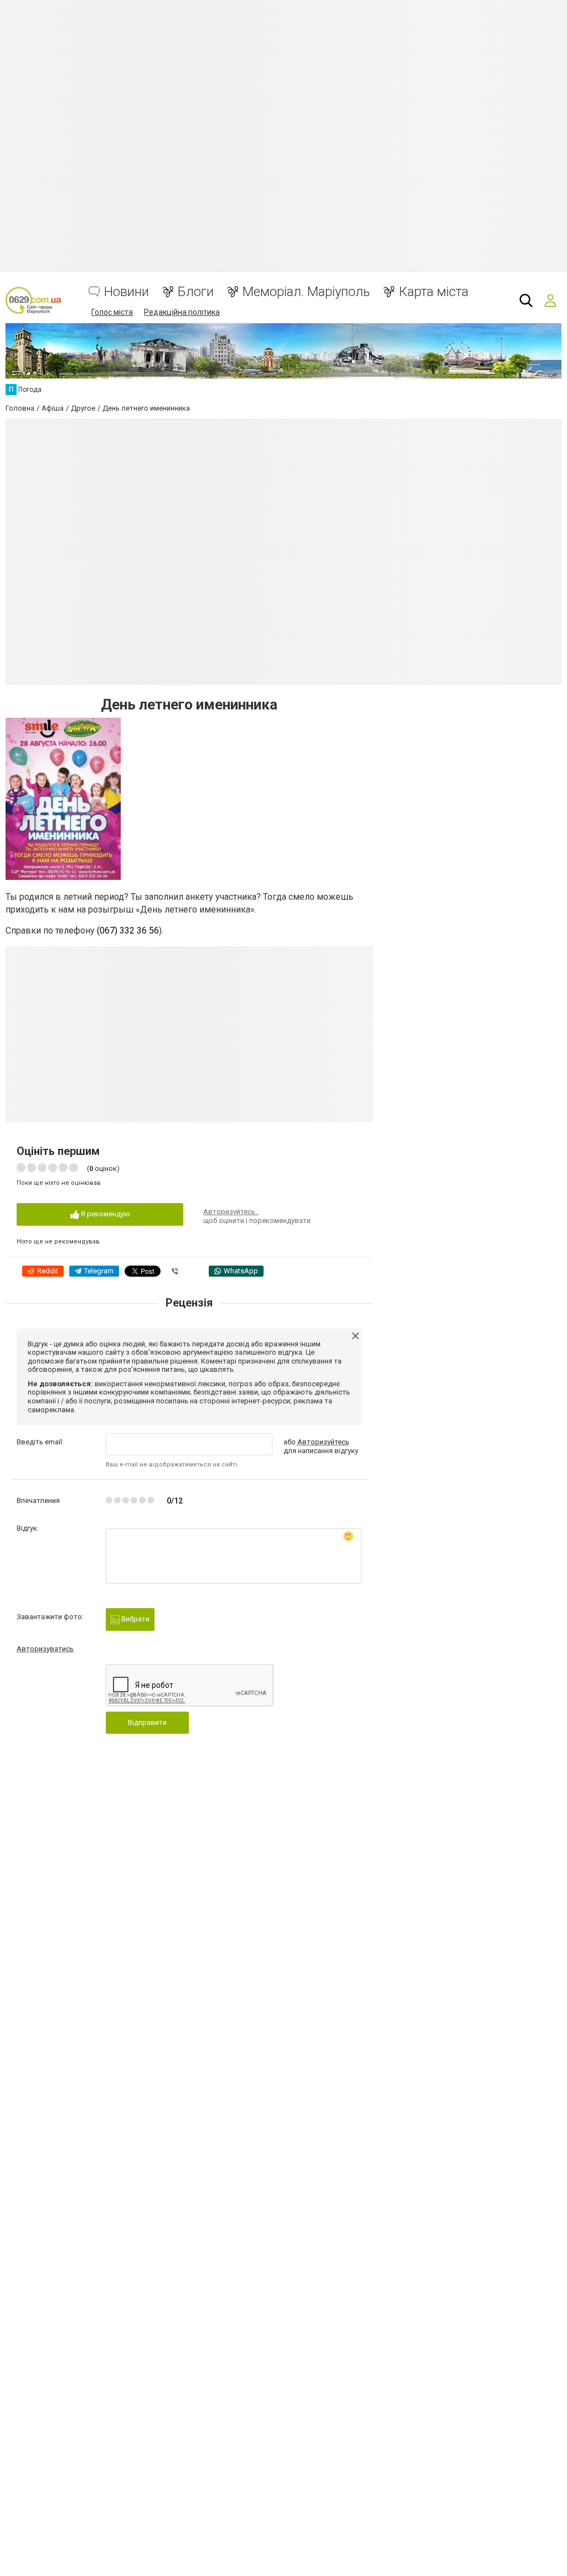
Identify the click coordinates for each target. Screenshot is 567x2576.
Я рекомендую (105, 1214)
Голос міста (112, 312)
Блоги (196, 292)
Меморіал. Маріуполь (306, 292)
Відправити (147, 1722)
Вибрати (135, 1619)
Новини (127, 292)
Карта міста (434, 292)
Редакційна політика (182, 312)
